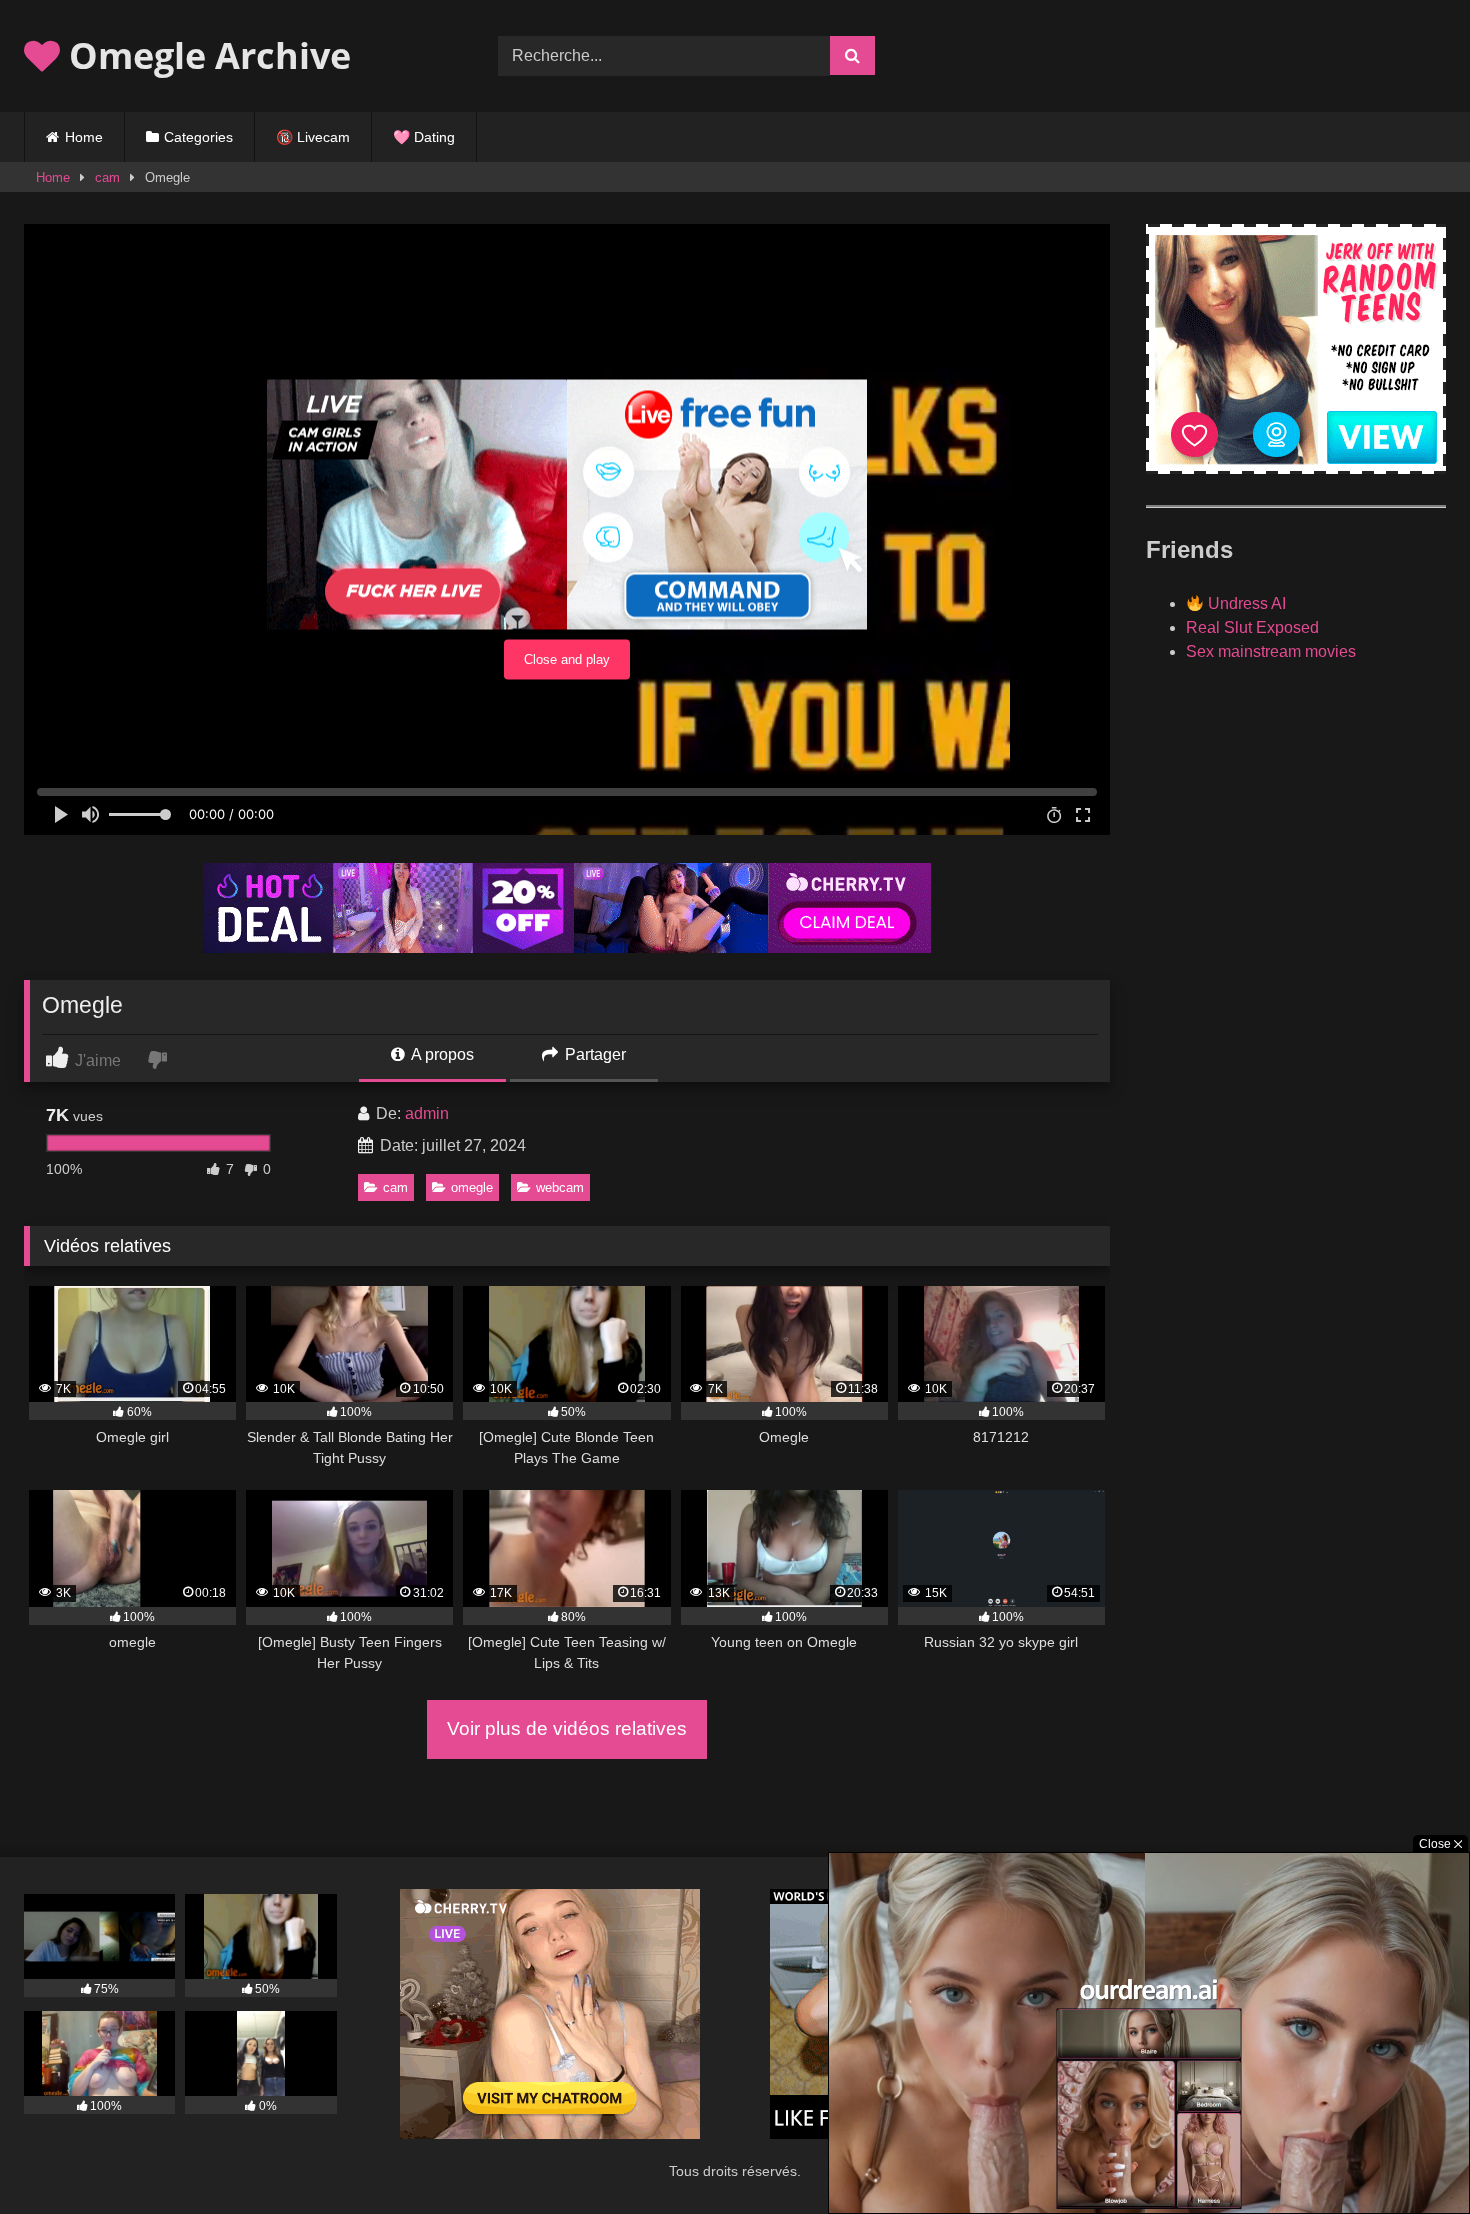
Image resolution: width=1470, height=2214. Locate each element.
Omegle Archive (205, 55)
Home (84, 137)
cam (107, 177)
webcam (560, 1187)
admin (427, 1113)
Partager (593, 1054)
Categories (198, 137)
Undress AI (1245, 603)
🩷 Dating (424, 137)
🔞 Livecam (313, 137)
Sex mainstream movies (1271, 651)
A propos (441, 1054)
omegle (472, 1187)
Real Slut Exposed (1252, 627)
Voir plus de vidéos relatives (567, 1728)
